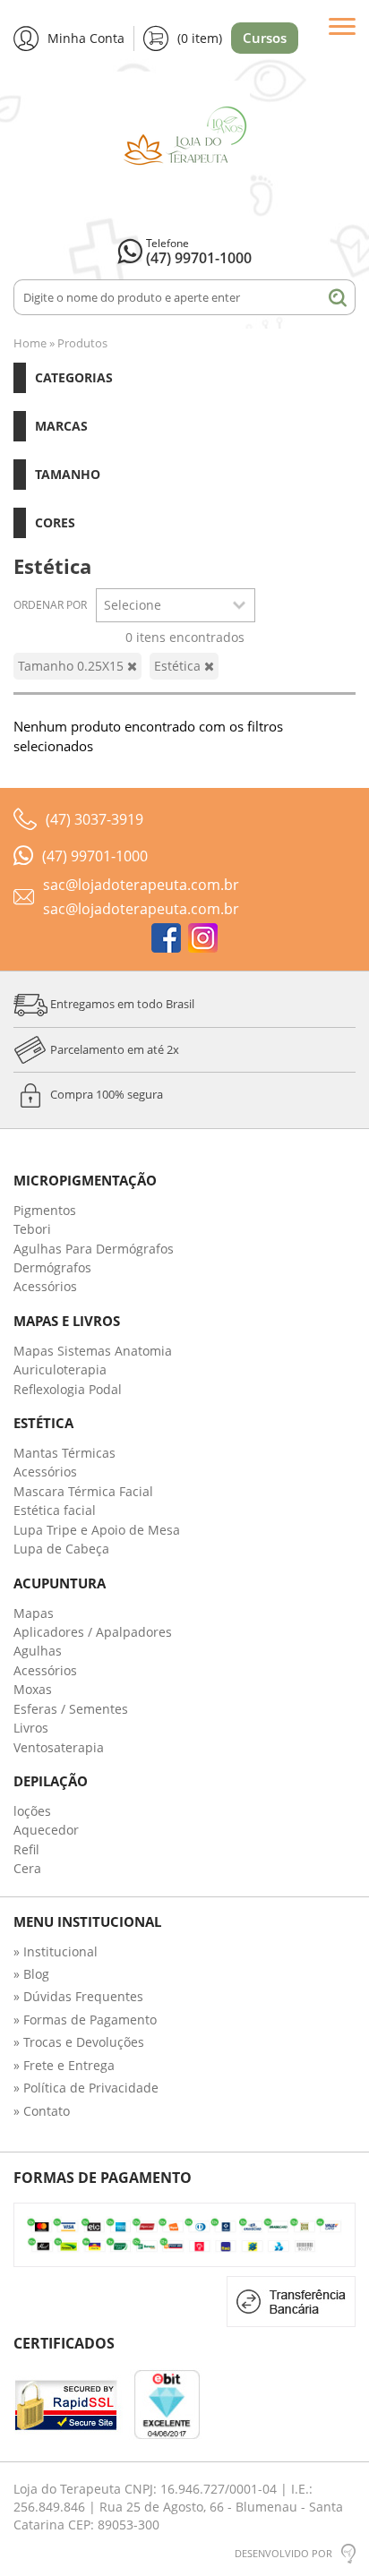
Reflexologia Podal (68, 1389)
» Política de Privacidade (86, 2088)
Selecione (133, 605)
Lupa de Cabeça (61, 1549)
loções (32, 1811)
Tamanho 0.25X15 (73, 666)
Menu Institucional (87, 1922)
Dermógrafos (52, 1267)
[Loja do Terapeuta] (184, 145)
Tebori (32, 1229)
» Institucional (56, 1951)
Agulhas (38, 1651)
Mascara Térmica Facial (83, 1491)
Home (30, 343)
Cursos (265, 38)
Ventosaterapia (59, 1747)
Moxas (33, 1689)
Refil (26, 1849)
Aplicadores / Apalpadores (93, 1632)
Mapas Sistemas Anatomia (93, 1351)
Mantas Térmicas (64, 1453)
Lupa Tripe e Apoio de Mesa (97, 1530)
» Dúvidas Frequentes (78, 1996)
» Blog (31, 1974)
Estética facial (55, 1510)
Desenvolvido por (283, 2553)
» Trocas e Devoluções (79, 2042)
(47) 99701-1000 (199, 258)
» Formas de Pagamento (85, 2020)
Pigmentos (45, 1210)
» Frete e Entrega (64, 2065)
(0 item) (200, 38)
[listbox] (176, 605)
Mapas (34, 1613)
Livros (31, 1728)
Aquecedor (46, 1830)
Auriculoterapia (60, 1369)
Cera (27, 1868)
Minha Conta (86, 38)
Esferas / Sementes (71, 1709)
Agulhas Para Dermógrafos (94, 1249)
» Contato (42, 2111)
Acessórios (45, 1286)
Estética (179, 666)
